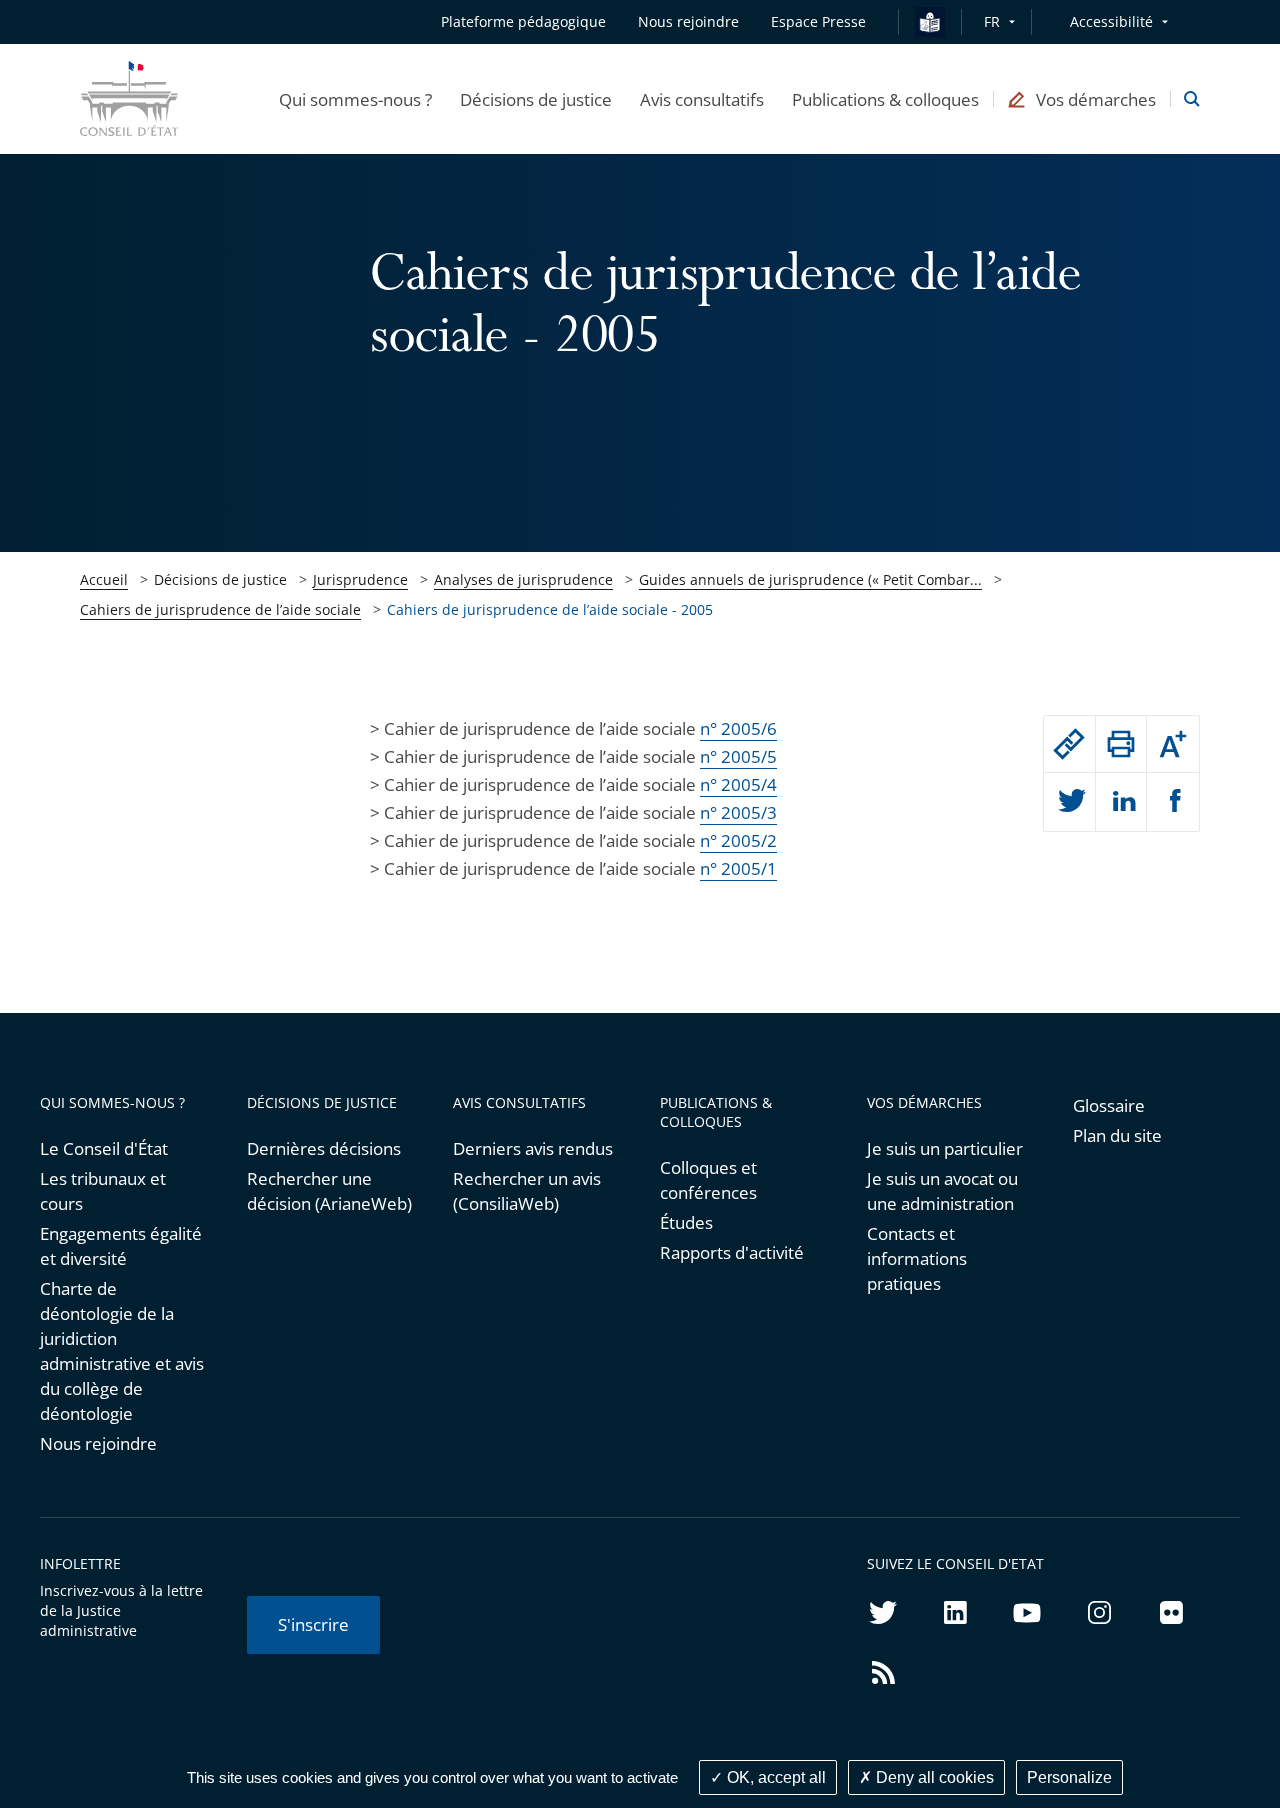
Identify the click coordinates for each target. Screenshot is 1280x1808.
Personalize (1069, 1777)
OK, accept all (774, 1777)
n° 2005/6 (738, 728)
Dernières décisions (324, 1148)
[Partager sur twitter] (1069, 802)
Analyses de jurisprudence (523, 579)
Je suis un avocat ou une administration (942, 1191)
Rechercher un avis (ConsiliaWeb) (527, 1191)
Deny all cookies (933, 1777)
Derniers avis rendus (533, 1148)
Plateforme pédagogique (523, 21)
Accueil (104, 579)
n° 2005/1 (738, 868)
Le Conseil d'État (104, 1148)
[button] (355, 99)
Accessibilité (1111, 21)
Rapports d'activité (732, 1252)
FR (992, 21)
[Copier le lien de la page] (1069, 744)
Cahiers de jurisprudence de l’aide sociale (220, 609)
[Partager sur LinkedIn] (1121, 802)
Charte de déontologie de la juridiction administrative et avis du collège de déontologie (122, 1351)
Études (686, 1222)
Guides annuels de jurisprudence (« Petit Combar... (810, 579)
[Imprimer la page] (1121, 744)
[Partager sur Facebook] (1173, 802)
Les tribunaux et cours (103, 1191)
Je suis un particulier (945, 1148)
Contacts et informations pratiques (917, 1258)
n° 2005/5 (738, 756)
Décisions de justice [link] (220, 579)
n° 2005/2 (738, 840)
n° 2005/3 (738, 812)
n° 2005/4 (738, 784)
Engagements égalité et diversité (121, 1246)
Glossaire (1109, 1105)
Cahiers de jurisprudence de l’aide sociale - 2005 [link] (550, 609)
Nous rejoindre (98, 1443)
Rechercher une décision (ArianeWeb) (329, 1191)
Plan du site (1117, 1135)
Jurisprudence (360, 579)
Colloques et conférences (708, 1180)
